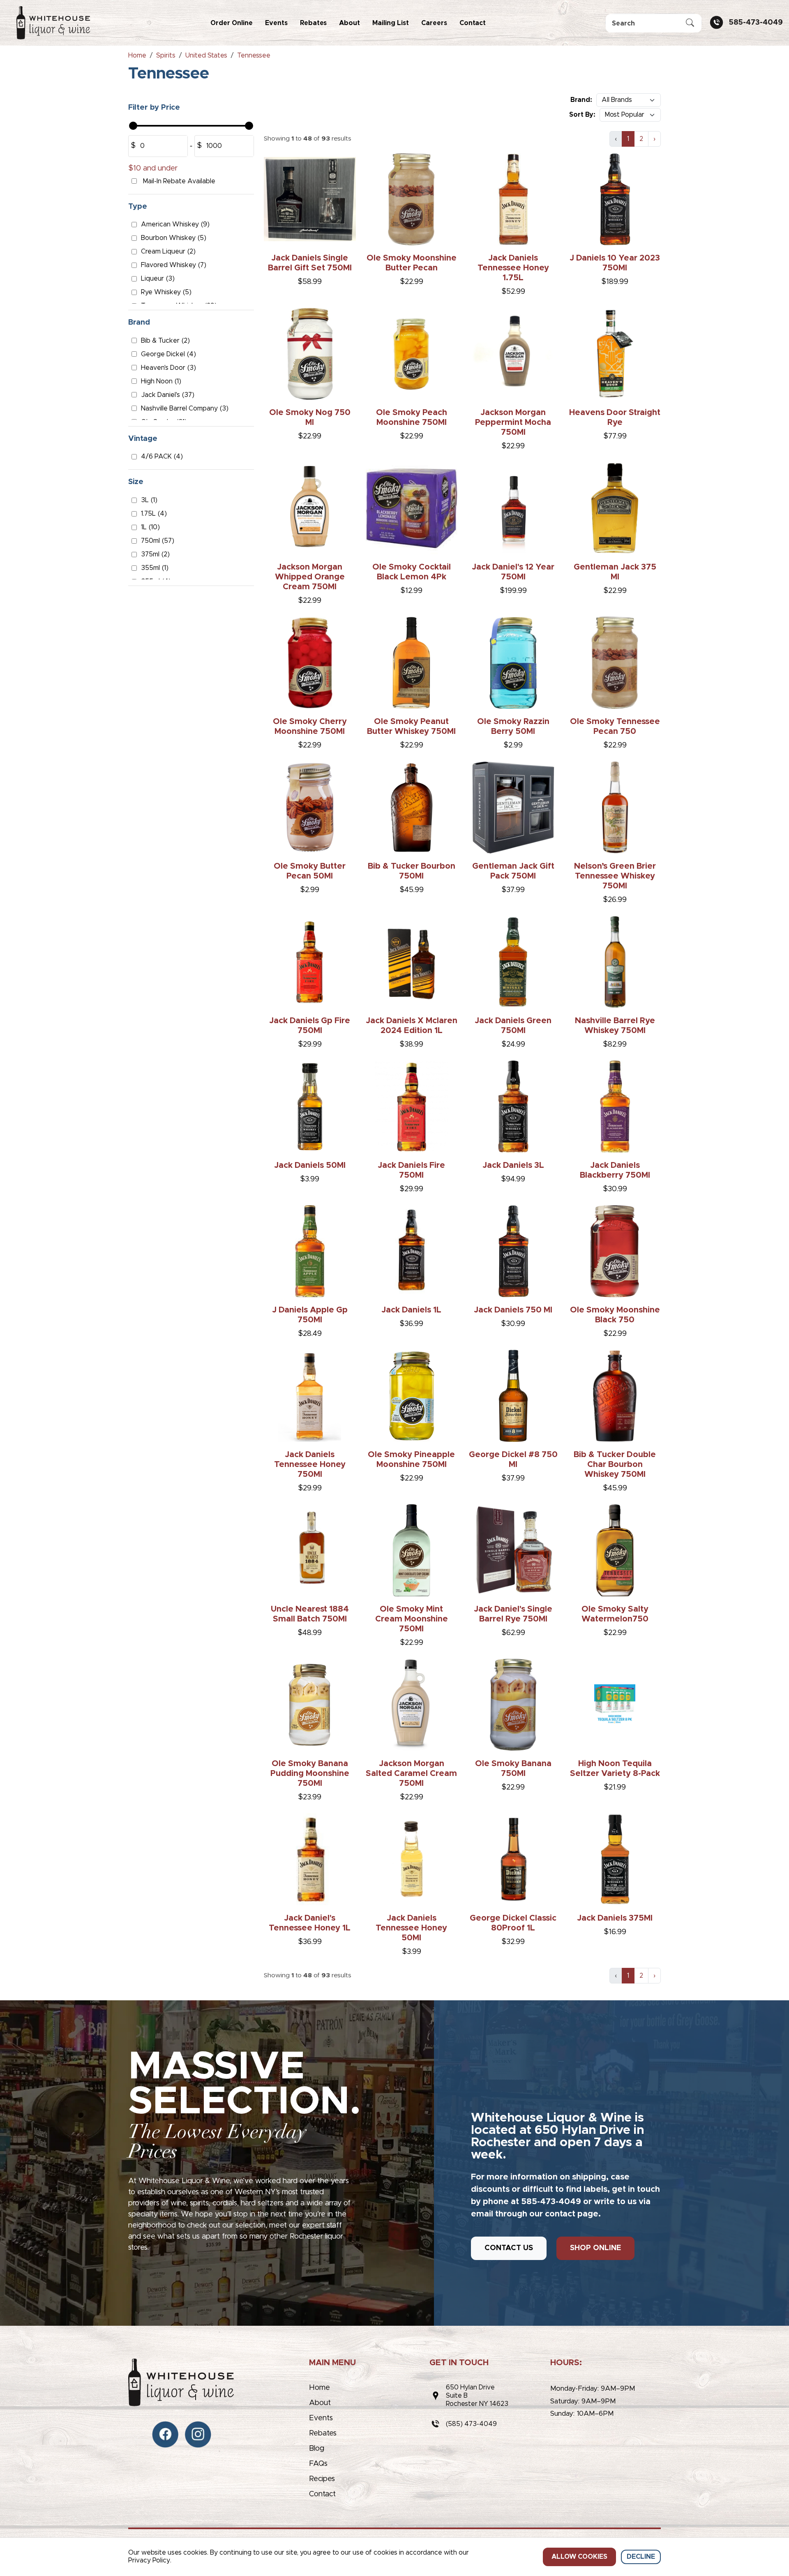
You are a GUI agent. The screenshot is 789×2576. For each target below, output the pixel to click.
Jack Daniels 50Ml (310, 1165)
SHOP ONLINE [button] (595, 2248)
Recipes (322, 2479)
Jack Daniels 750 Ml (513, 1310)
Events (276, 23)
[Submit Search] (690, 23)
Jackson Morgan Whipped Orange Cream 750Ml (310, 577)
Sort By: (582, 115)
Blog (317, 2449)
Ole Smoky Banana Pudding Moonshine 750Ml (310, 1773)
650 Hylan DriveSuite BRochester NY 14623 (477, 2396)
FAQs (318, 2464)
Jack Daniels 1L (411, 1310)
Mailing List (391, 23)
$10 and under (153, 168)
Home (320, 2388)
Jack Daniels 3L (513, 1165)
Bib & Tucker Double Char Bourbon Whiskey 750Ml (615, 1464)
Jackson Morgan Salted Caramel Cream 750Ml (411, 1773)
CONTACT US (509, 2248)
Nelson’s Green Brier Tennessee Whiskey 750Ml (615, 876)
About (350, 23)
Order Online (232, 23)
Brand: (581, 100)
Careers (434, 23)
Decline (641, 2557)
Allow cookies (579, 2557)
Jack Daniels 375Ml (615, 1918)
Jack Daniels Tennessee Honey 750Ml (310, 1464)
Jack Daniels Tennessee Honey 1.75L (513, 268)
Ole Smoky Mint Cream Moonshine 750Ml (412, 1619)
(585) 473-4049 (471, 2424)
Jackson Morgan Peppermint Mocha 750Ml (513, 422)
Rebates (313, 23)
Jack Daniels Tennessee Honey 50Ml (411, 1928)
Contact (473, 23)
